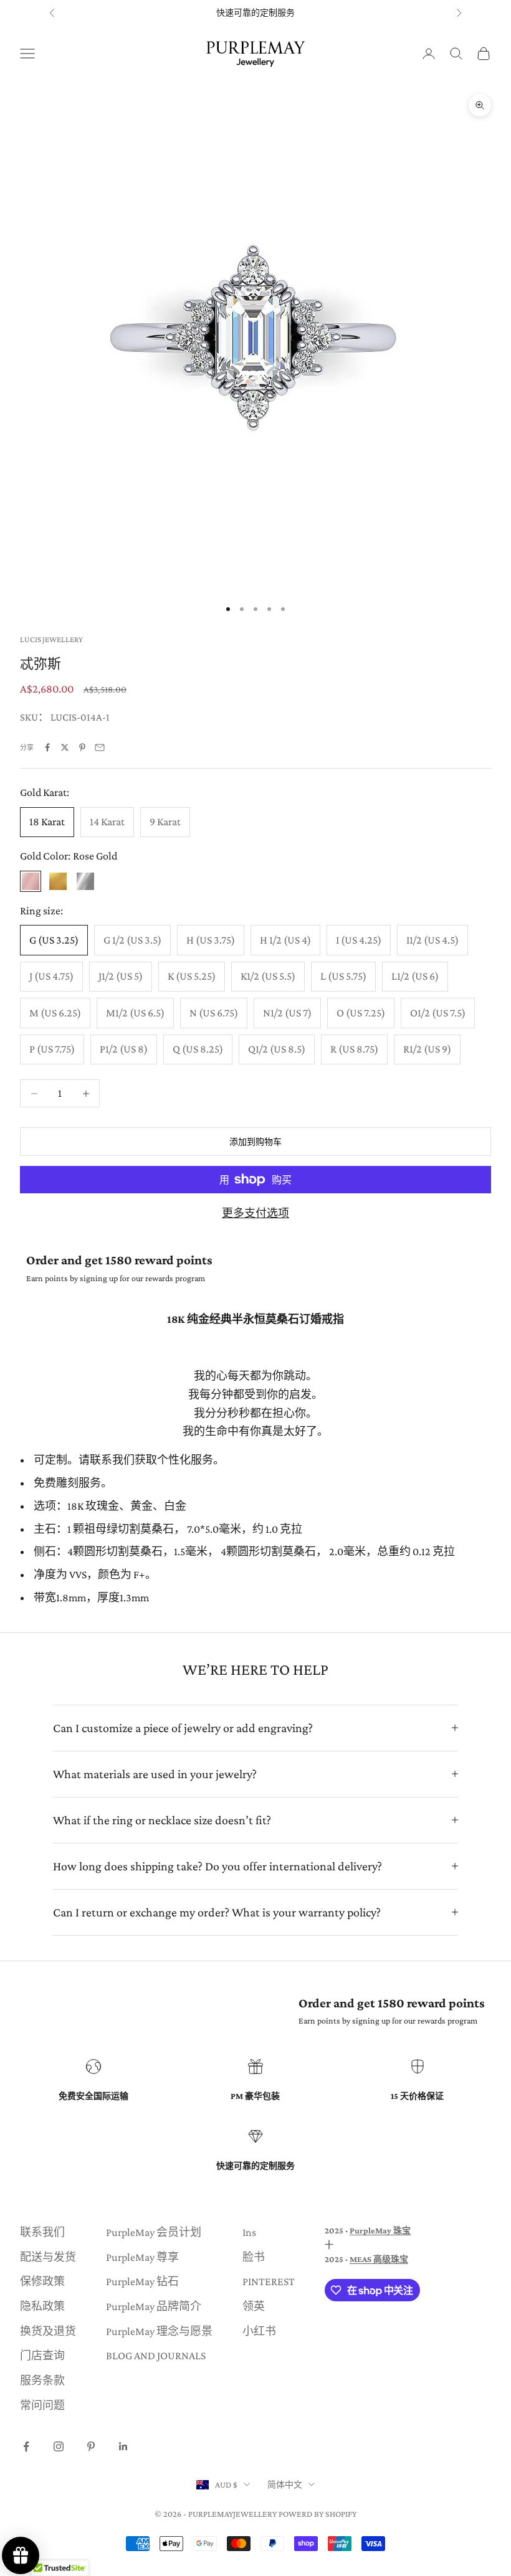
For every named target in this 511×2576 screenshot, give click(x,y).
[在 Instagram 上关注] (59, 2446)
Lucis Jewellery (51, 639)
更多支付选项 (255, 1213)
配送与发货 (48, 2257)
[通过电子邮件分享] (100, 747)
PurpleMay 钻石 (142, 2281)
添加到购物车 (255, 1142)
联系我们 (42, 2232)
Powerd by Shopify (318, 2514)
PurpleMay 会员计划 (154, 2232)
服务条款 (42, 2380)
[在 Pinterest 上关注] (91, 2446)
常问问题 (42, 2405)
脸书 (254, 2257)
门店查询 (42, 2356)
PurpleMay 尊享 (142, 2257)
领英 (254, 2306)
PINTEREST (269, 2281)
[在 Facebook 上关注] (26, 2446)
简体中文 (285, 2484)
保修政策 (42, 2281)
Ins (249, 2232)
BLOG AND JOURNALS (156, 2356)
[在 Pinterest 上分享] (82, 747)
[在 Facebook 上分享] (47, 747)
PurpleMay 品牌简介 (154, 2306)
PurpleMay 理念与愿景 (159, 2331)
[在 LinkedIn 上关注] (123, 2446)
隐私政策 (42, 2306)
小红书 (259, 2331)
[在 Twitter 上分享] (65, 747)
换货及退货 (48, 2331)
